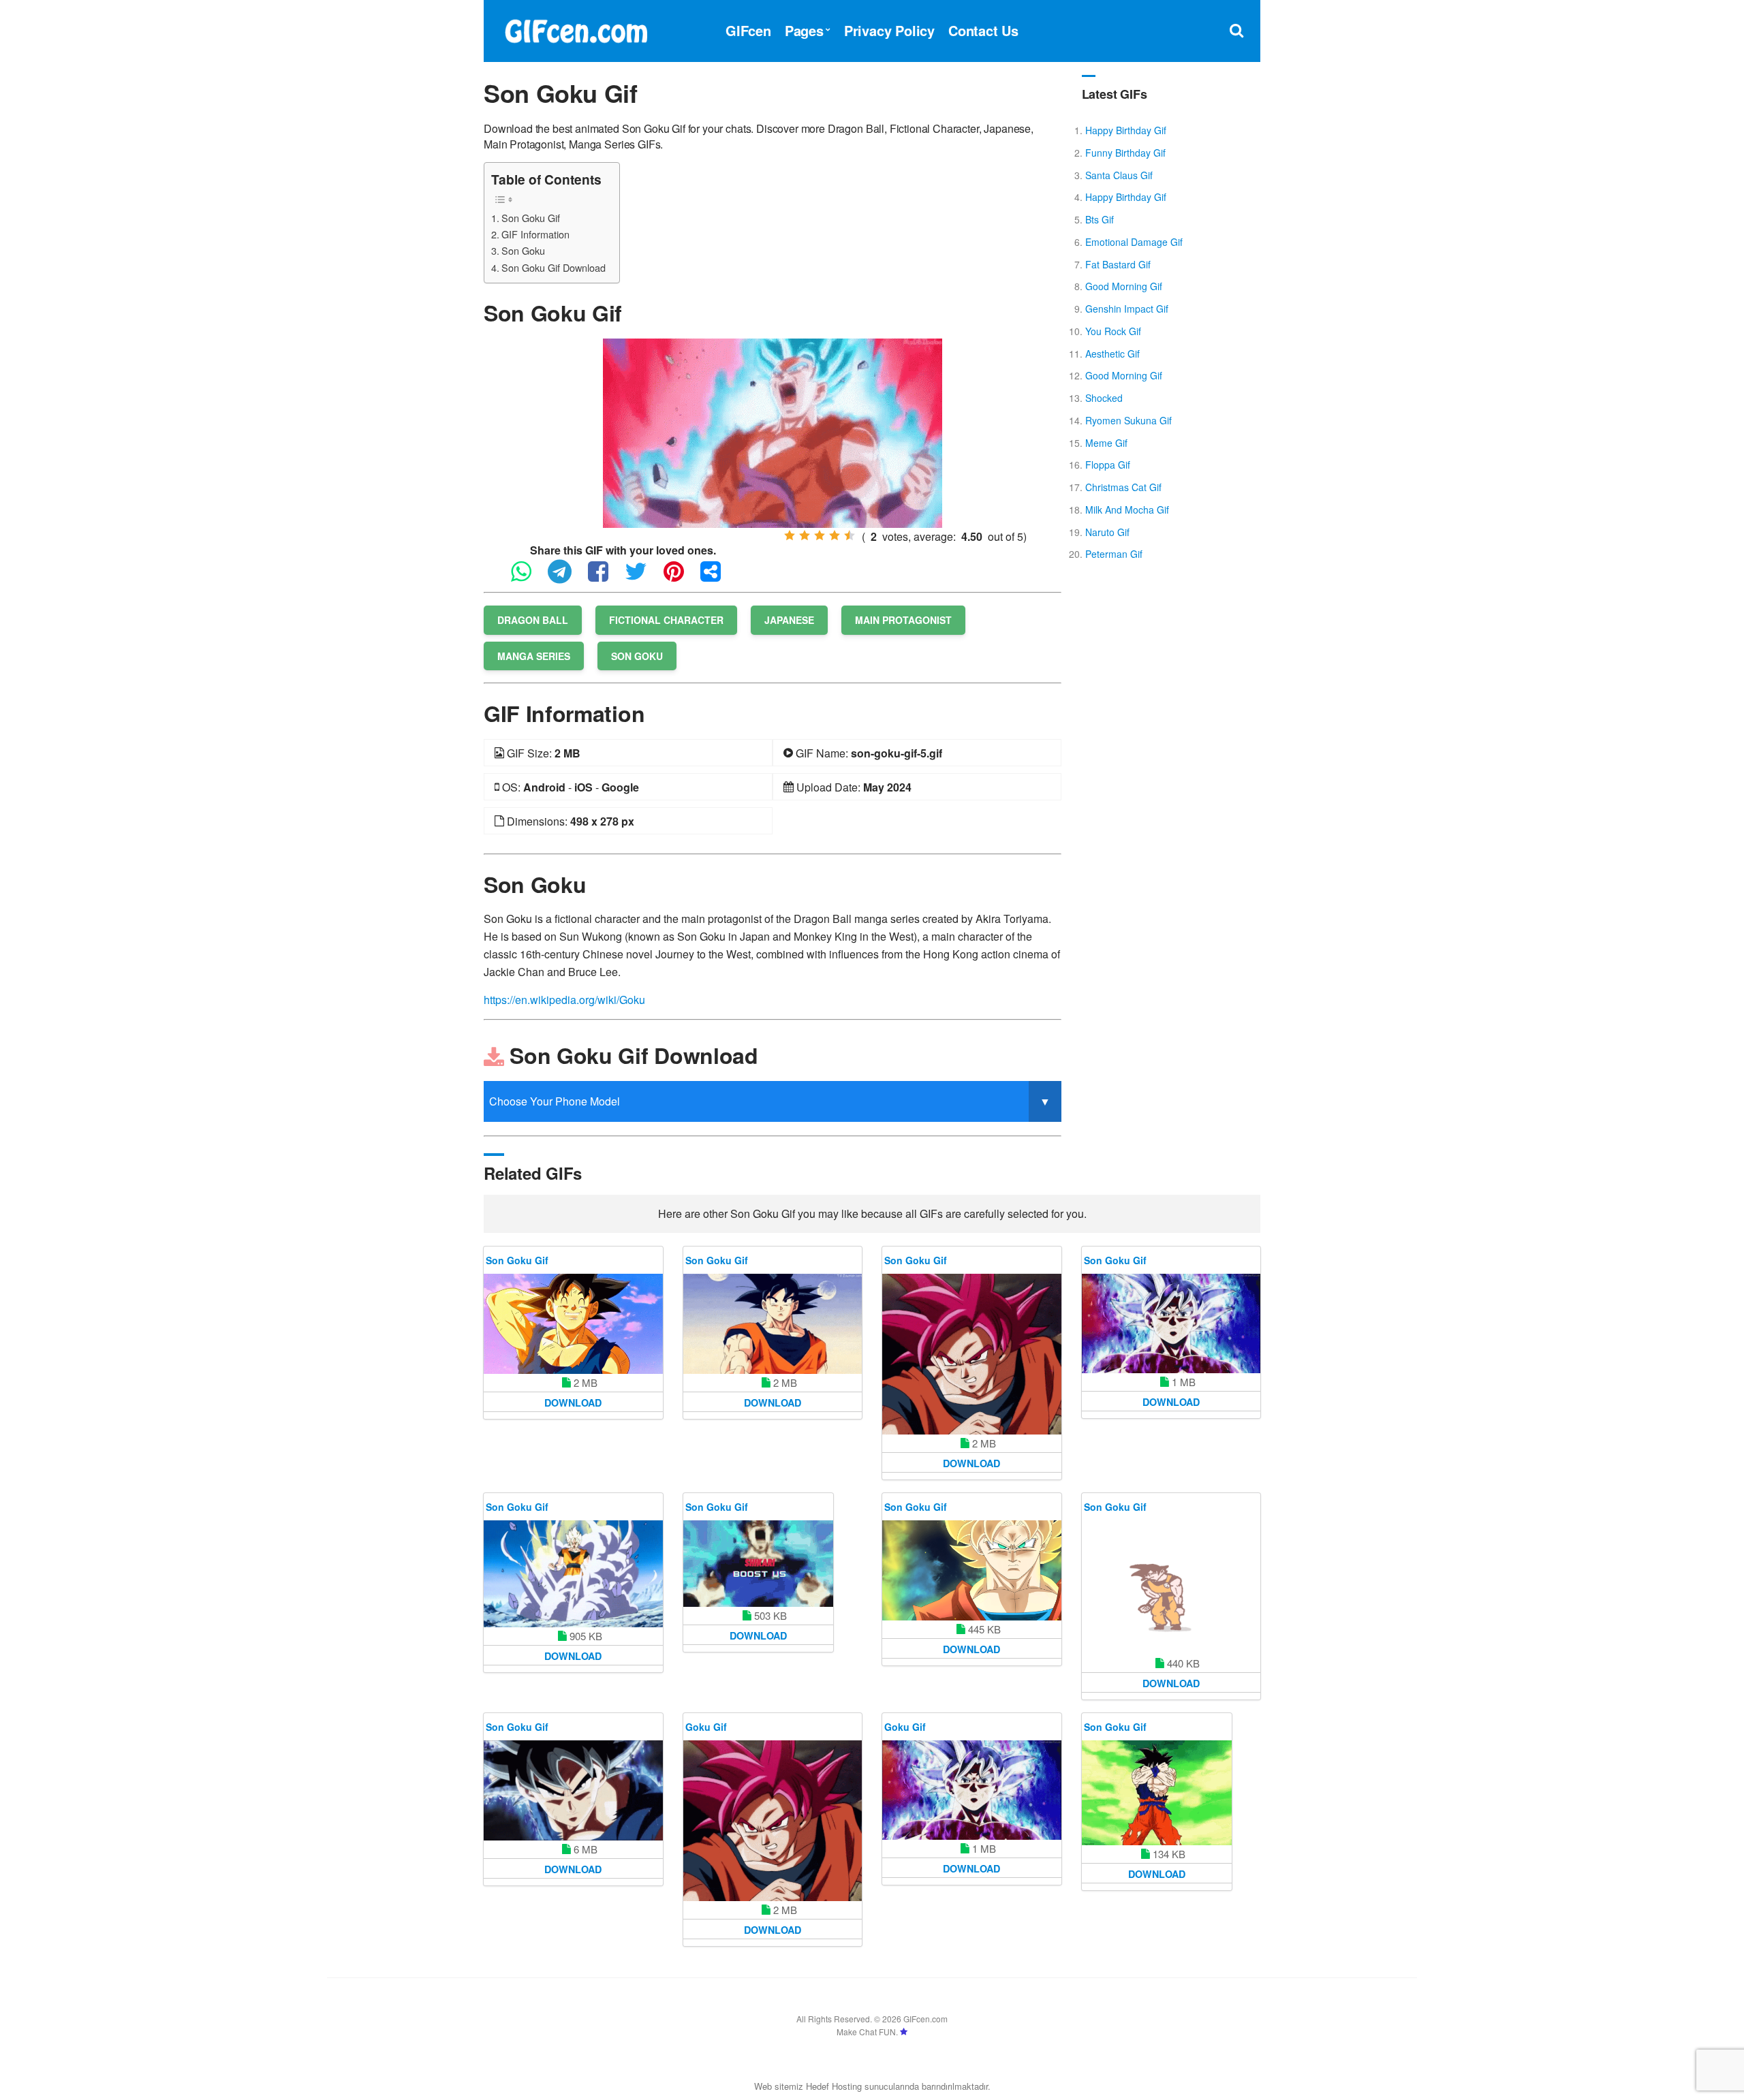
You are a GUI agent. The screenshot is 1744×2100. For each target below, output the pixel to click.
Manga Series (534, 656)
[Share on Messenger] (717, 577)
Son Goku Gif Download (554, 267)
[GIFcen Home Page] (576, 29)
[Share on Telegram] (566, 577)
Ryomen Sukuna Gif (1128, 420)
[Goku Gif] (773, 1821)
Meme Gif (1106, 443)
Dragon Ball (533, 620)
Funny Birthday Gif (1125, 153)
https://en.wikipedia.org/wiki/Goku (564, 1000)
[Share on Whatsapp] (528, 577)
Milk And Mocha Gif (1127, 510)
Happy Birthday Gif (1126, 130)
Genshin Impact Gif (1127, 309)
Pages (804, 30)
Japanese (789, 620)
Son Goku (523, 250)
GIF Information (535, 234)
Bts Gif (1100, 219)
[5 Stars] (850, 535)
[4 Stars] (835, 535)
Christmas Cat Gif (1123, 487)
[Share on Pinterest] (681, 577)
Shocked (1104, 398)
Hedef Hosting (834, 2086)
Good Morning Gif (1124, 286)
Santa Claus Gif (1119, 175)
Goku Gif (706, 1727)
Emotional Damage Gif (1134, 242)
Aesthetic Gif (1112, 354)
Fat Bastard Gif (1118, 264)
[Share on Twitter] (643, 577)
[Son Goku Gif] (773, 432)
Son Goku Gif (531, 218)
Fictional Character (666, 620)
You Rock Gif (1113, 331)
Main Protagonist (903, 620)
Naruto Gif (1107, 532)
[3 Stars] (820, 535)
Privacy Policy (889, 30)
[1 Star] (790, 535)
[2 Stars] (805, 535)
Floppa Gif (1108, 465)
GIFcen (748, 30)
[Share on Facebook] (605, 577)
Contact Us (983, 30)
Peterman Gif (1114, 554)
